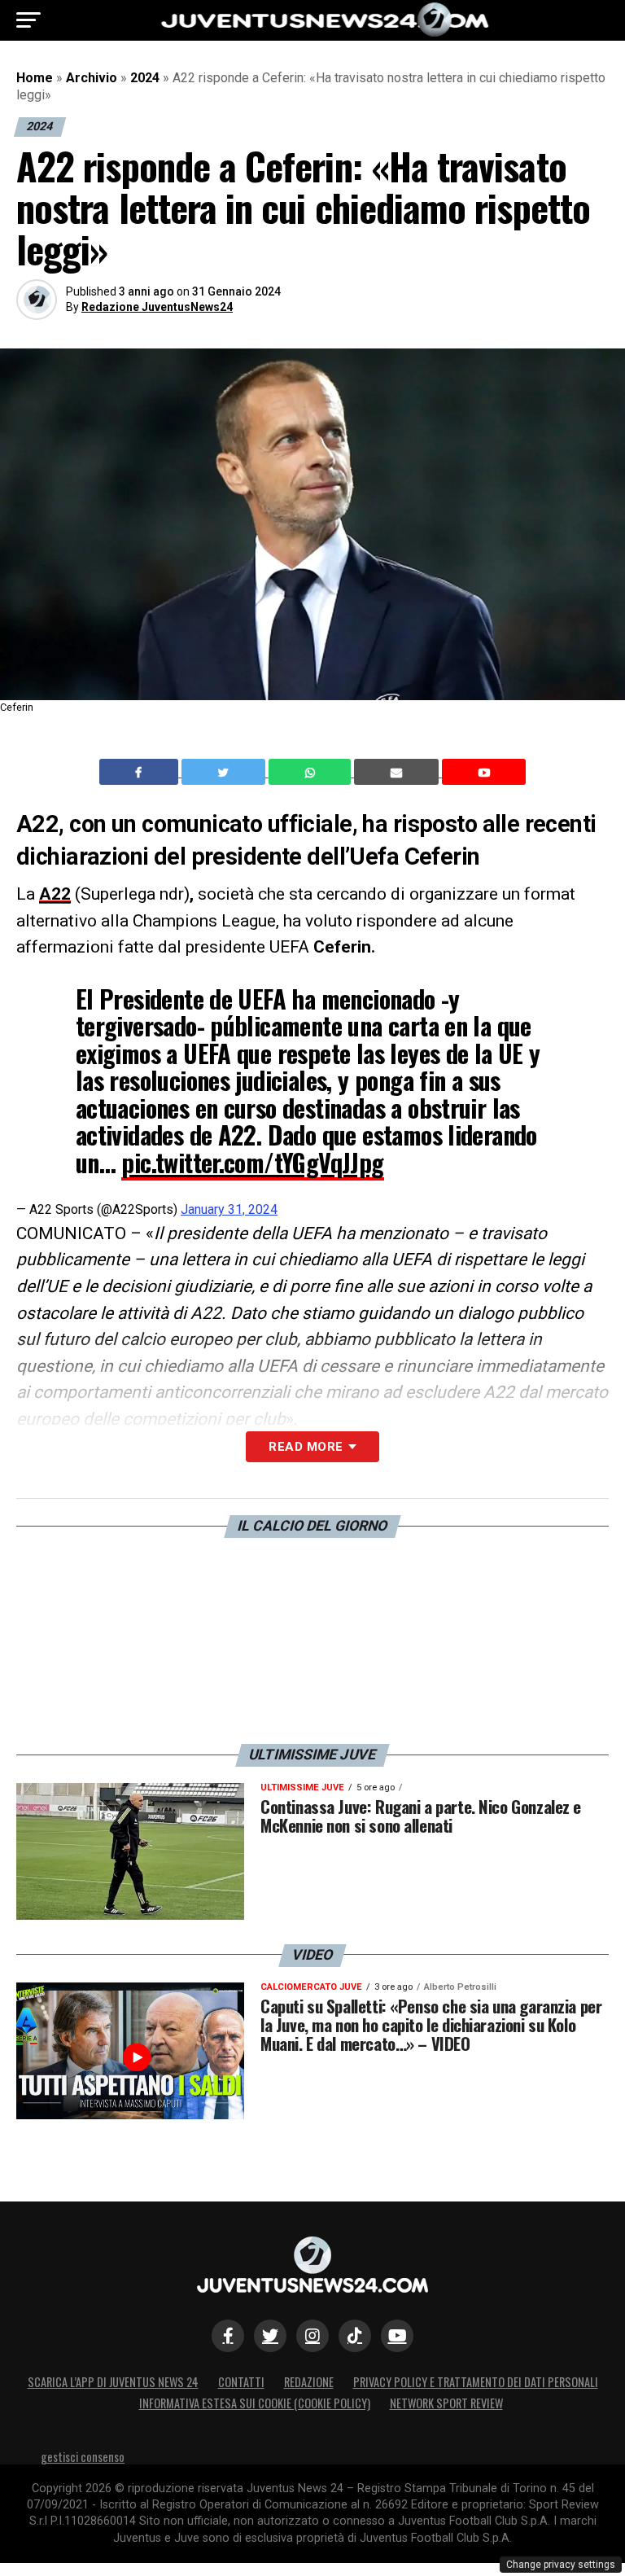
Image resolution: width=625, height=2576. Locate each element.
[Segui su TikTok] (355, 2336)
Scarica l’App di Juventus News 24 (113, 2382)
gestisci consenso (83, 2457)
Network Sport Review (446, 2403)
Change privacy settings (561, 2565)
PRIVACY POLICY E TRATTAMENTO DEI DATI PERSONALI (476, 2382)
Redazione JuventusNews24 (157, 307)
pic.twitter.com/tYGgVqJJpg (252, 1162)
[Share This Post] (312, 772)
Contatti (241, 2382)
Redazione (309, 2382)
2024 (145, 78)
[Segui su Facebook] (228, 2336)
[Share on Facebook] (141, 772)
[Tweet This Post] (225, 772)
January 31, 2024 (229, 1209)
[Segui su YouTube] (397, 2336)
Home (35, 78)
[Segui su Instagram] (312, 2336)
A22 (55, 894)
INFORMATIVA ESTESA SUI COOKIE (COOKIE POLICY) (255, 2403)
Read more (306, 1447)
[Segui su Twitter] (270, 2336)
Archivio (92, 78)
